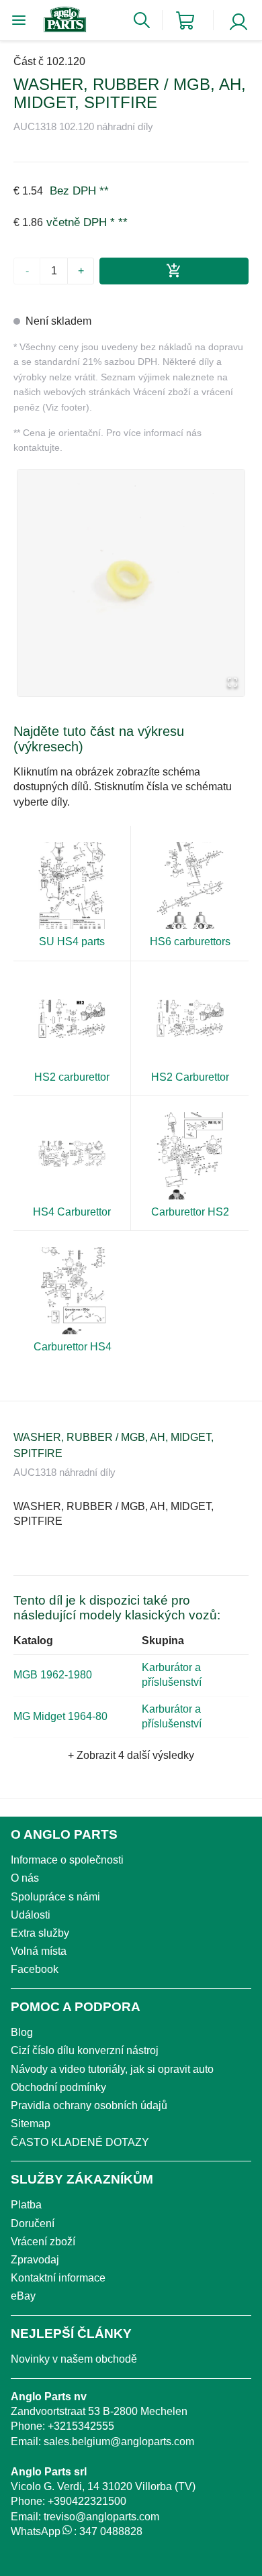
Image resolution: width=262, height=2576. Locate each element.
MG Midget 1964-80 (60, 1716)
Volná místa (39, 1951)
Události (31, 1915)
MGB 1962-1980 (53, 1675)
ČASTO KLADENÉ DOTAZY (80, 2142)
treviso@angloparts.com (101, 2517)
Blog (22, 2032)
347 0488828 (111, 2531)
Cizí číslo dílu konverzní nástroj (85, 2050)
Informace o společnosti (67, 1860)
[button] (131, 583)
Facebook (35, 1969)
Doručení (33, 2223)
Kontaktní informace (58, 2278)
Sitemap (31, 2124)
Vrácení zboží (43, 2242)
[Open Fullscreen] (232, 683)
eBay (23, 2296)
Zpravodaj (35, 2260)
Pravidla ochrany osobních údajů (89, 2105)
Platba (26, 2205)
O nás (25, 1878)
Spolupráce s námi (55, 1897)
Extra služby (40, 1933)
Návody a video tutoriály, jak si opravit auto (112, 2069)
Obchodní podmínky (58, 2087)
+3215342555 (81, 2426)
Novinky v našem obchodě (74, 2359)
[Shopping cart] (185, 20)
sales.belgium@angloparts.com (119, 2441)
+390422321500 (87, 2501)
